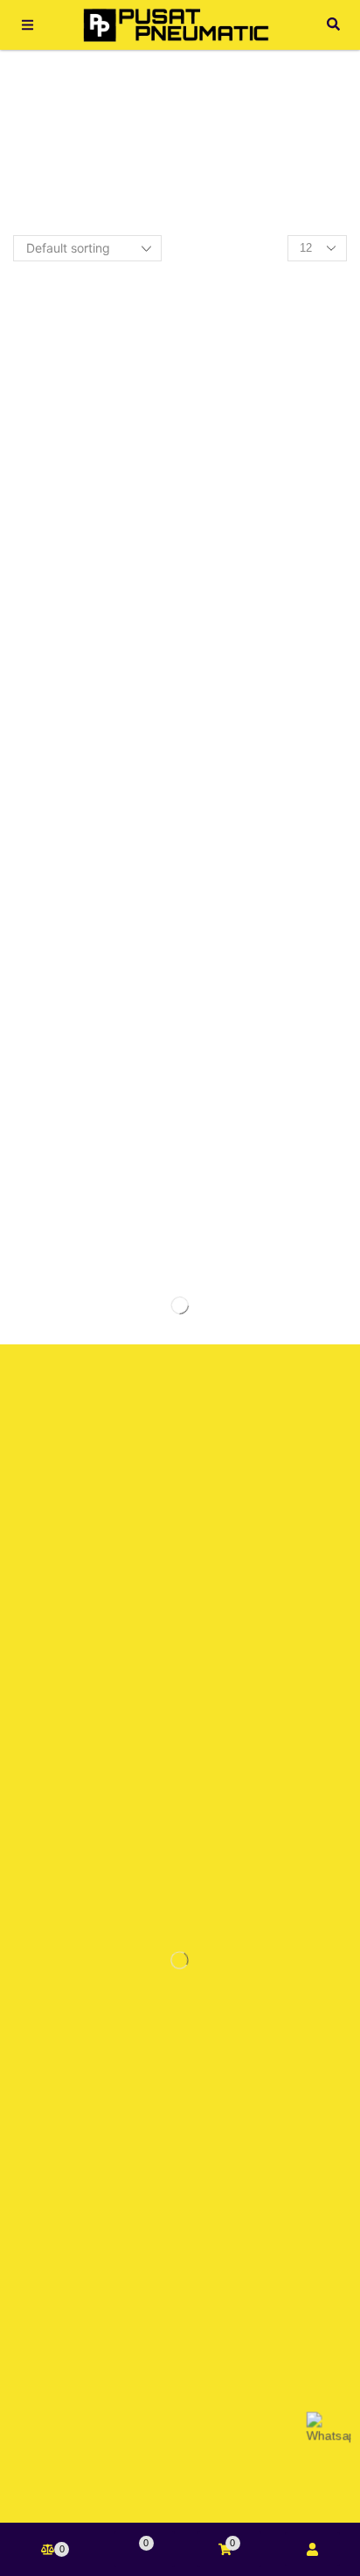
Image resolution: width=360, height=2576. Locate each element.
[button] (28, 25)
